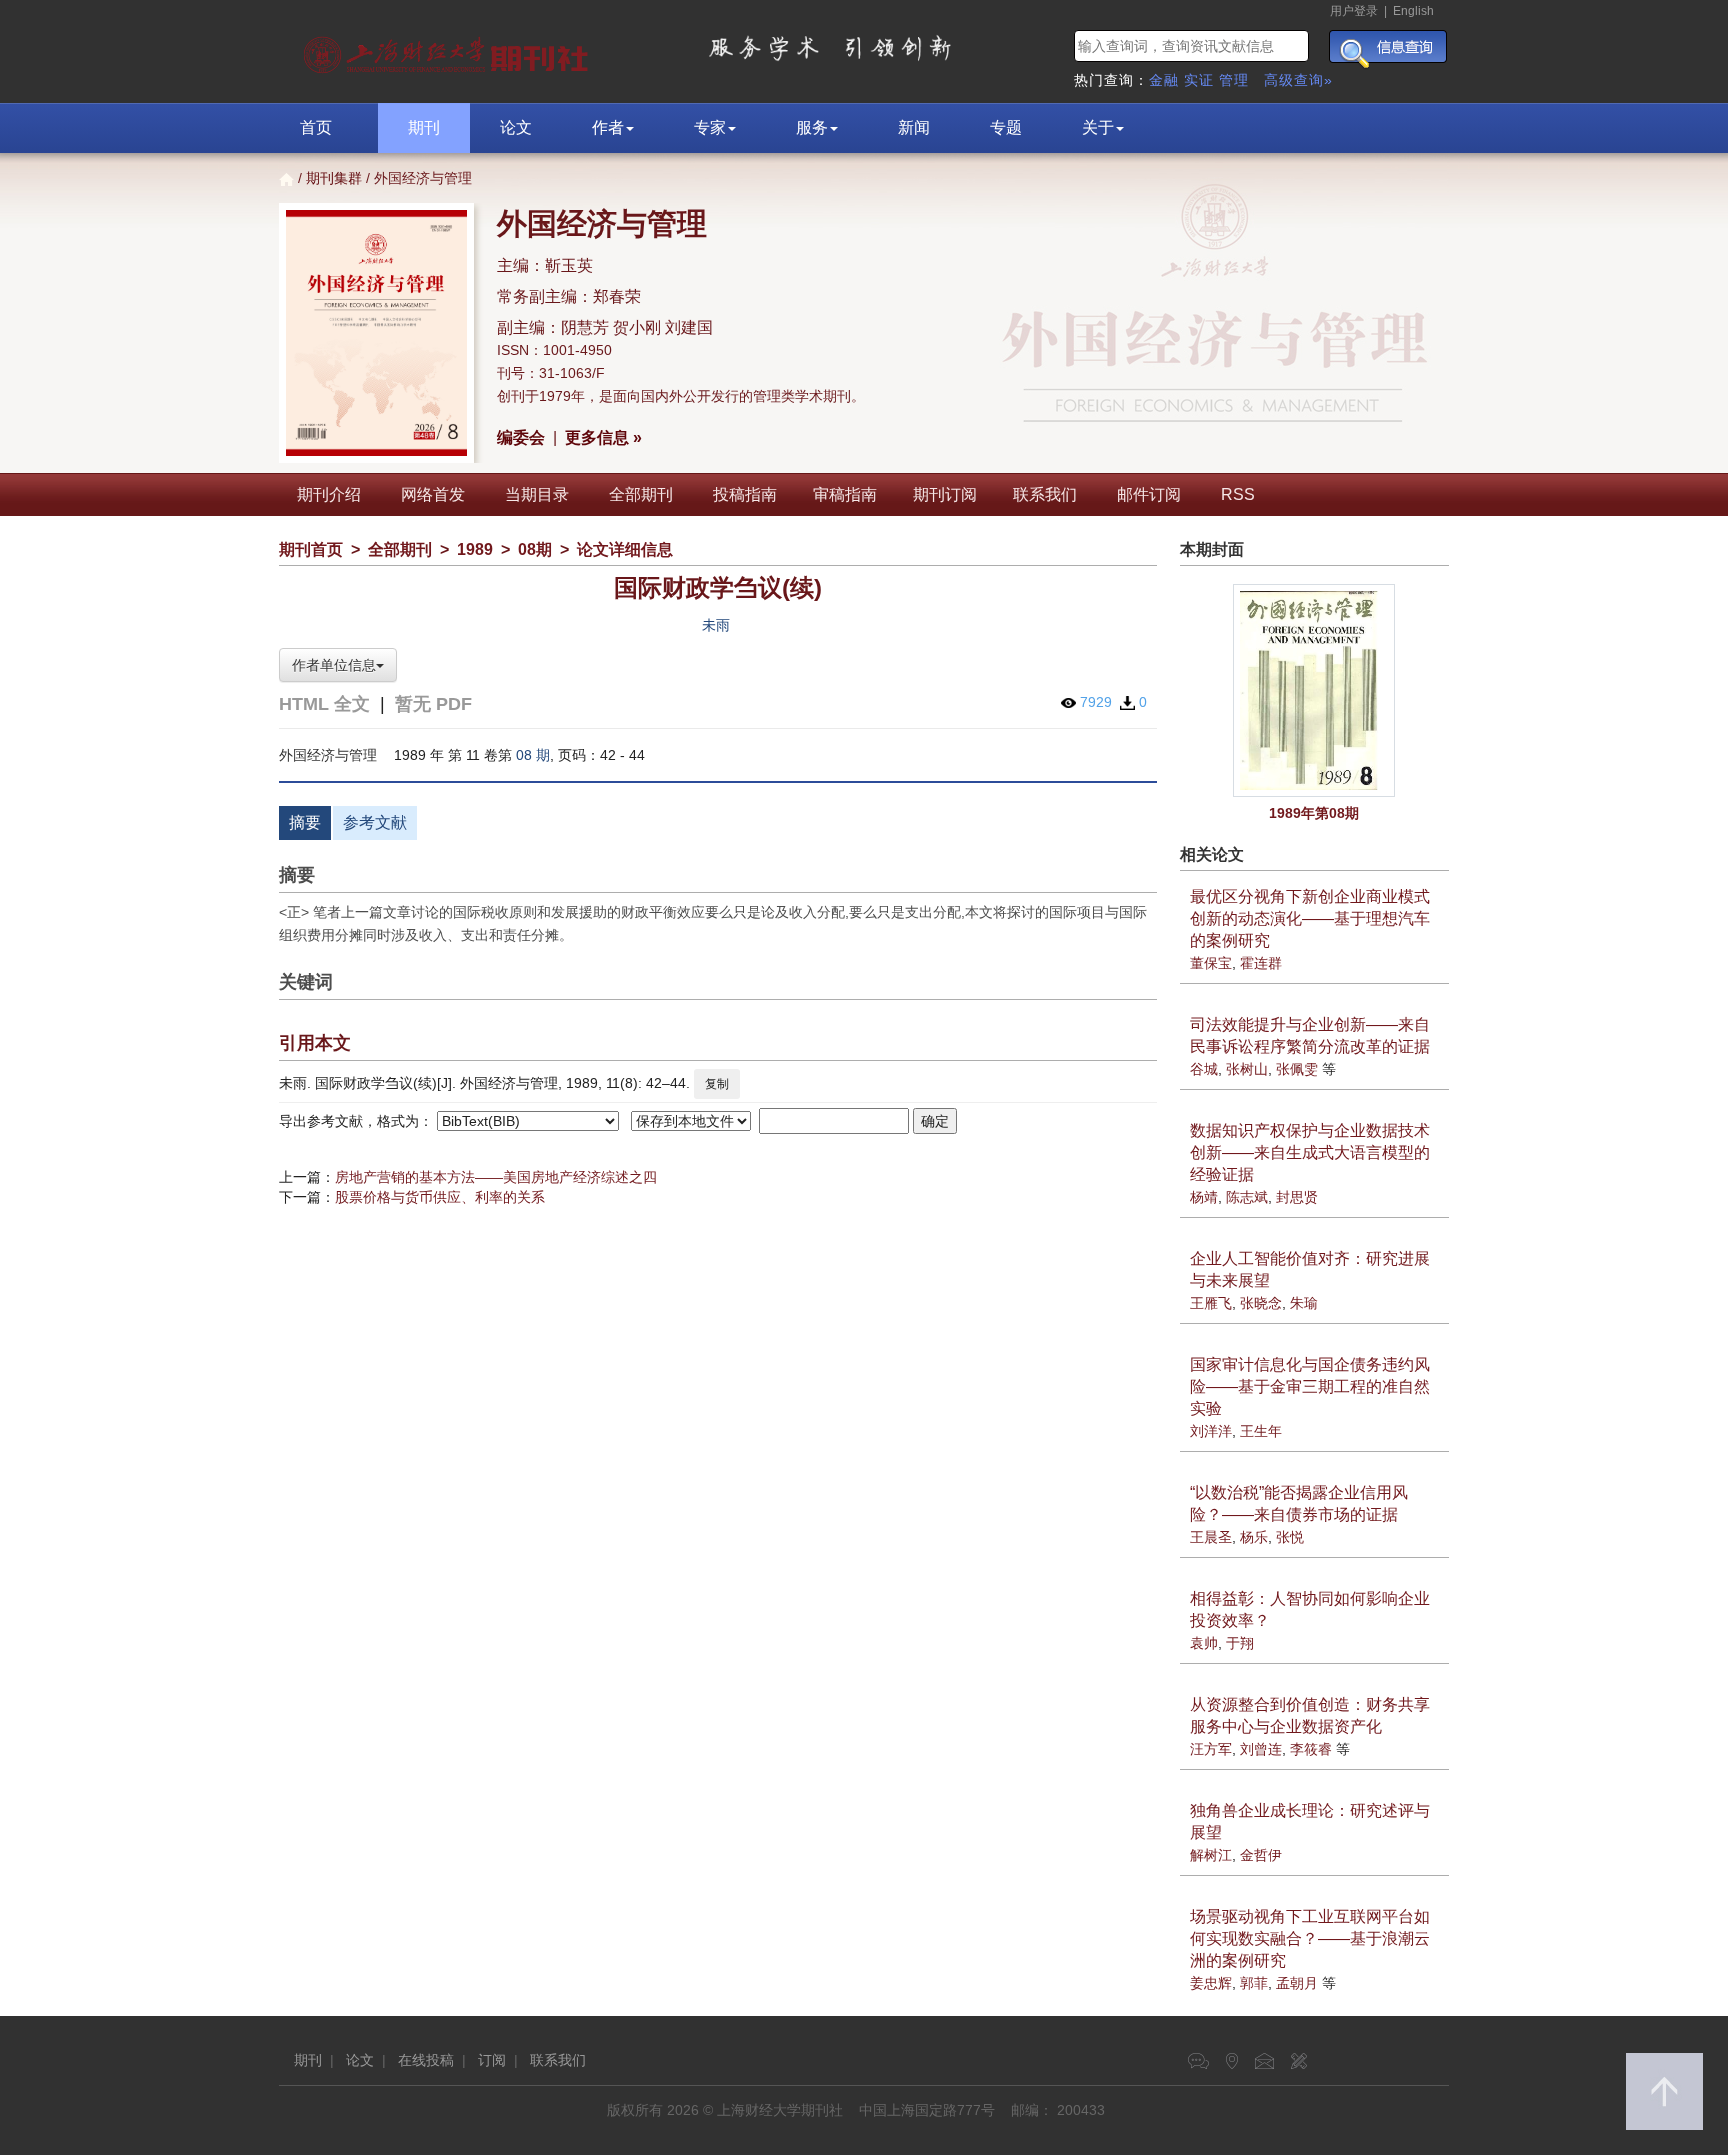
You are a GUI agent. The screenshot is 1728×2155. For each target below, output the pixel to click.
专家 (710, 127)
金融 (1164, 80)
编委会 (521, 437)
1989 (475, 549)
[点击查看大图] (1315, 690)
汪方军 (1211, 1749)
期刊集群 (334, 178)
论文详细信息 (625, 549)
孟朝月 (1297, 1983)
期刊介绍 (329, 494)
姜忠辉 (1211, 1983)
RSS (1238, 494)
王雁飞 (1211, 1303)
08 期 (533, 755)
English (1413, 11)
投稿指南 (745, 494)
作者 (608, 127)
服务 (812, 127)
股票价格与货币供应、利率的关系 (440, 1197)
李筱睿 (1311, 1749)
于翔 (1240, 1643)
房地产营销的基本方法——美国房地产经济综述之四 (496, 1177)
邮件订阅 (1149, 494)
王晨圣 (1211, 1537)
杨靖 (1204, 1197)
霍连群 (1261, 963)
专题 (1006, 127)
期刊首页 (311, 549)
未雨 (716, 625)
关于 (1098, 127)
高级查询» (1298, 80)
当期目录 (537, 494)
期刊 (424, 127)
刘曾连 (1261, 1749)
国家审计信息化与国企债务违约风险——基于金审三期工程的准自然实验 (1310, 1386)
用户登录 (1354, 11)
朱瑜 (1304, 1303)
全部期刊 (641, 494)
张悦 (1290, 1537)
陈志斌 (1247, 1197)
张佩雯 (1297, 1069)
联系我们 (1045, 494)
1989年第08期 (1314, 813)
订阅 (492, 2060)
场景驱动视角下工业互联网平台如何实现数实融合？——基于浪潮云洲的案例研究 (1310, 1938)
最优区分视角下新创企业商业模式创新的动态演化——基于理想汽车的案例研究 (1310, 918)
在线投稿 (426, 2060)
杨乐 (1254, 1537)
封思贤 (1297, 1197)
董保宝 (1211, 963)
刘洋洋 (1211, 1431)
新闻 (914, 127)
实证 (1199, 80)
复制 (717, 1084)
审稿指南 (845, 494)
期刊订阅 (945, 494)
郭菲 (1254, 1983)
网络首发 (433, 494)
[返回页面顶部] (1664, 2091)
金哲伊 (1261, 1855)
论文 (516, 127)
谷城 (1204, 1069)
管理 (1234, 80)
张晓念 (1261, 1303)
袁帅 (1204, 1643)
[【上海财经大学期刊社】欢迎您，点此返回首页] (448, 50)
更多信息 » (603, 437)
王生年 (1261, 1431)
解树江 (1211, 1855)
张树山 (1247, 1069)
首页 (316, 127)
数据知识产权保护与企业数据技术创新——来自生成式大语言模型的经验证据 (1310, 1152)
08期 (535, 549)
